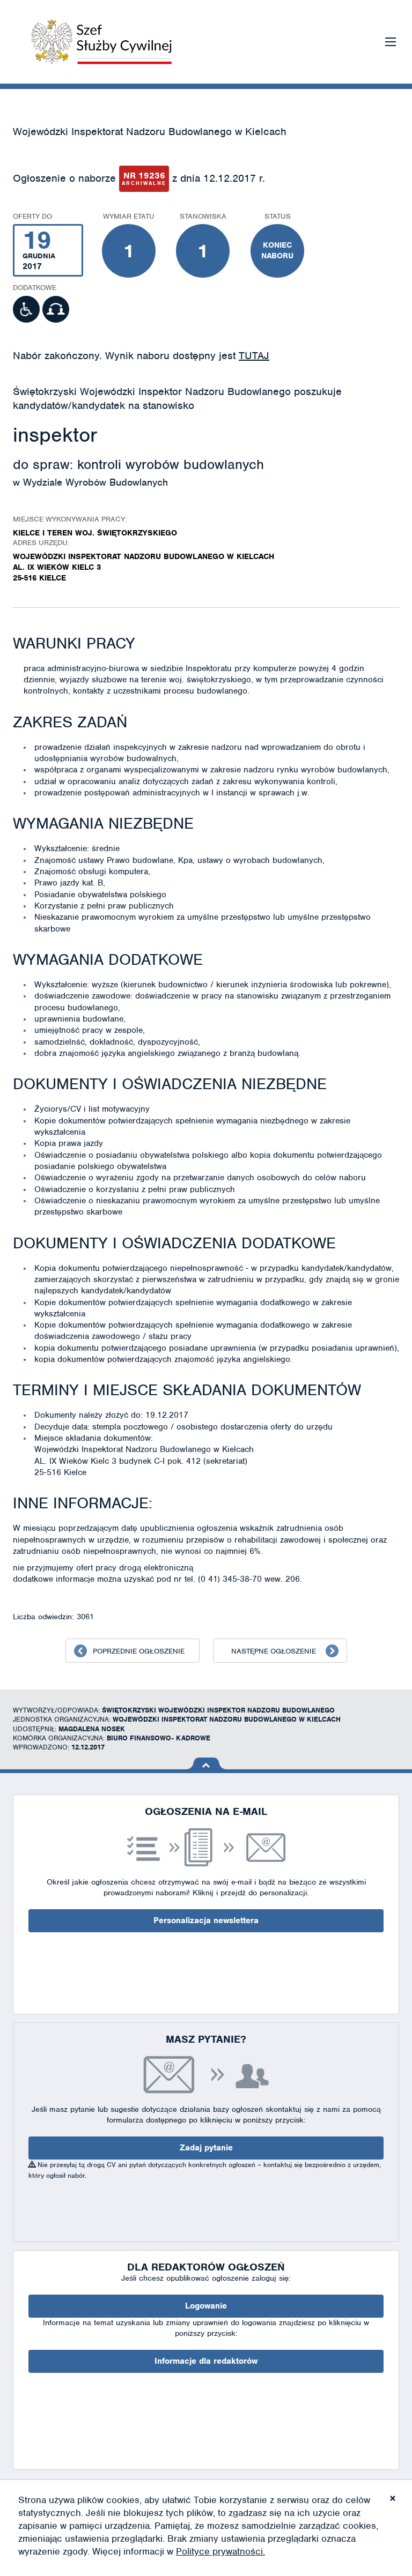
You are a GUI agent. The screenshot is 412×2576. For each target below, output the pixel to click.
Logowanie (206, 2306)
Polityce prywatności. (220, 2551)
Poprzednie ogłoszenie (139, 1651)
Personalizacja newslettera (206, 1920)
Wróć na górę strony (206, 1763)
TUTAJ (254, 356)
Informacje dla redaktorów (206, 2361)
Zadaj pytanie (206, 2148)
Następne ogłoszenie (274, 1651)
